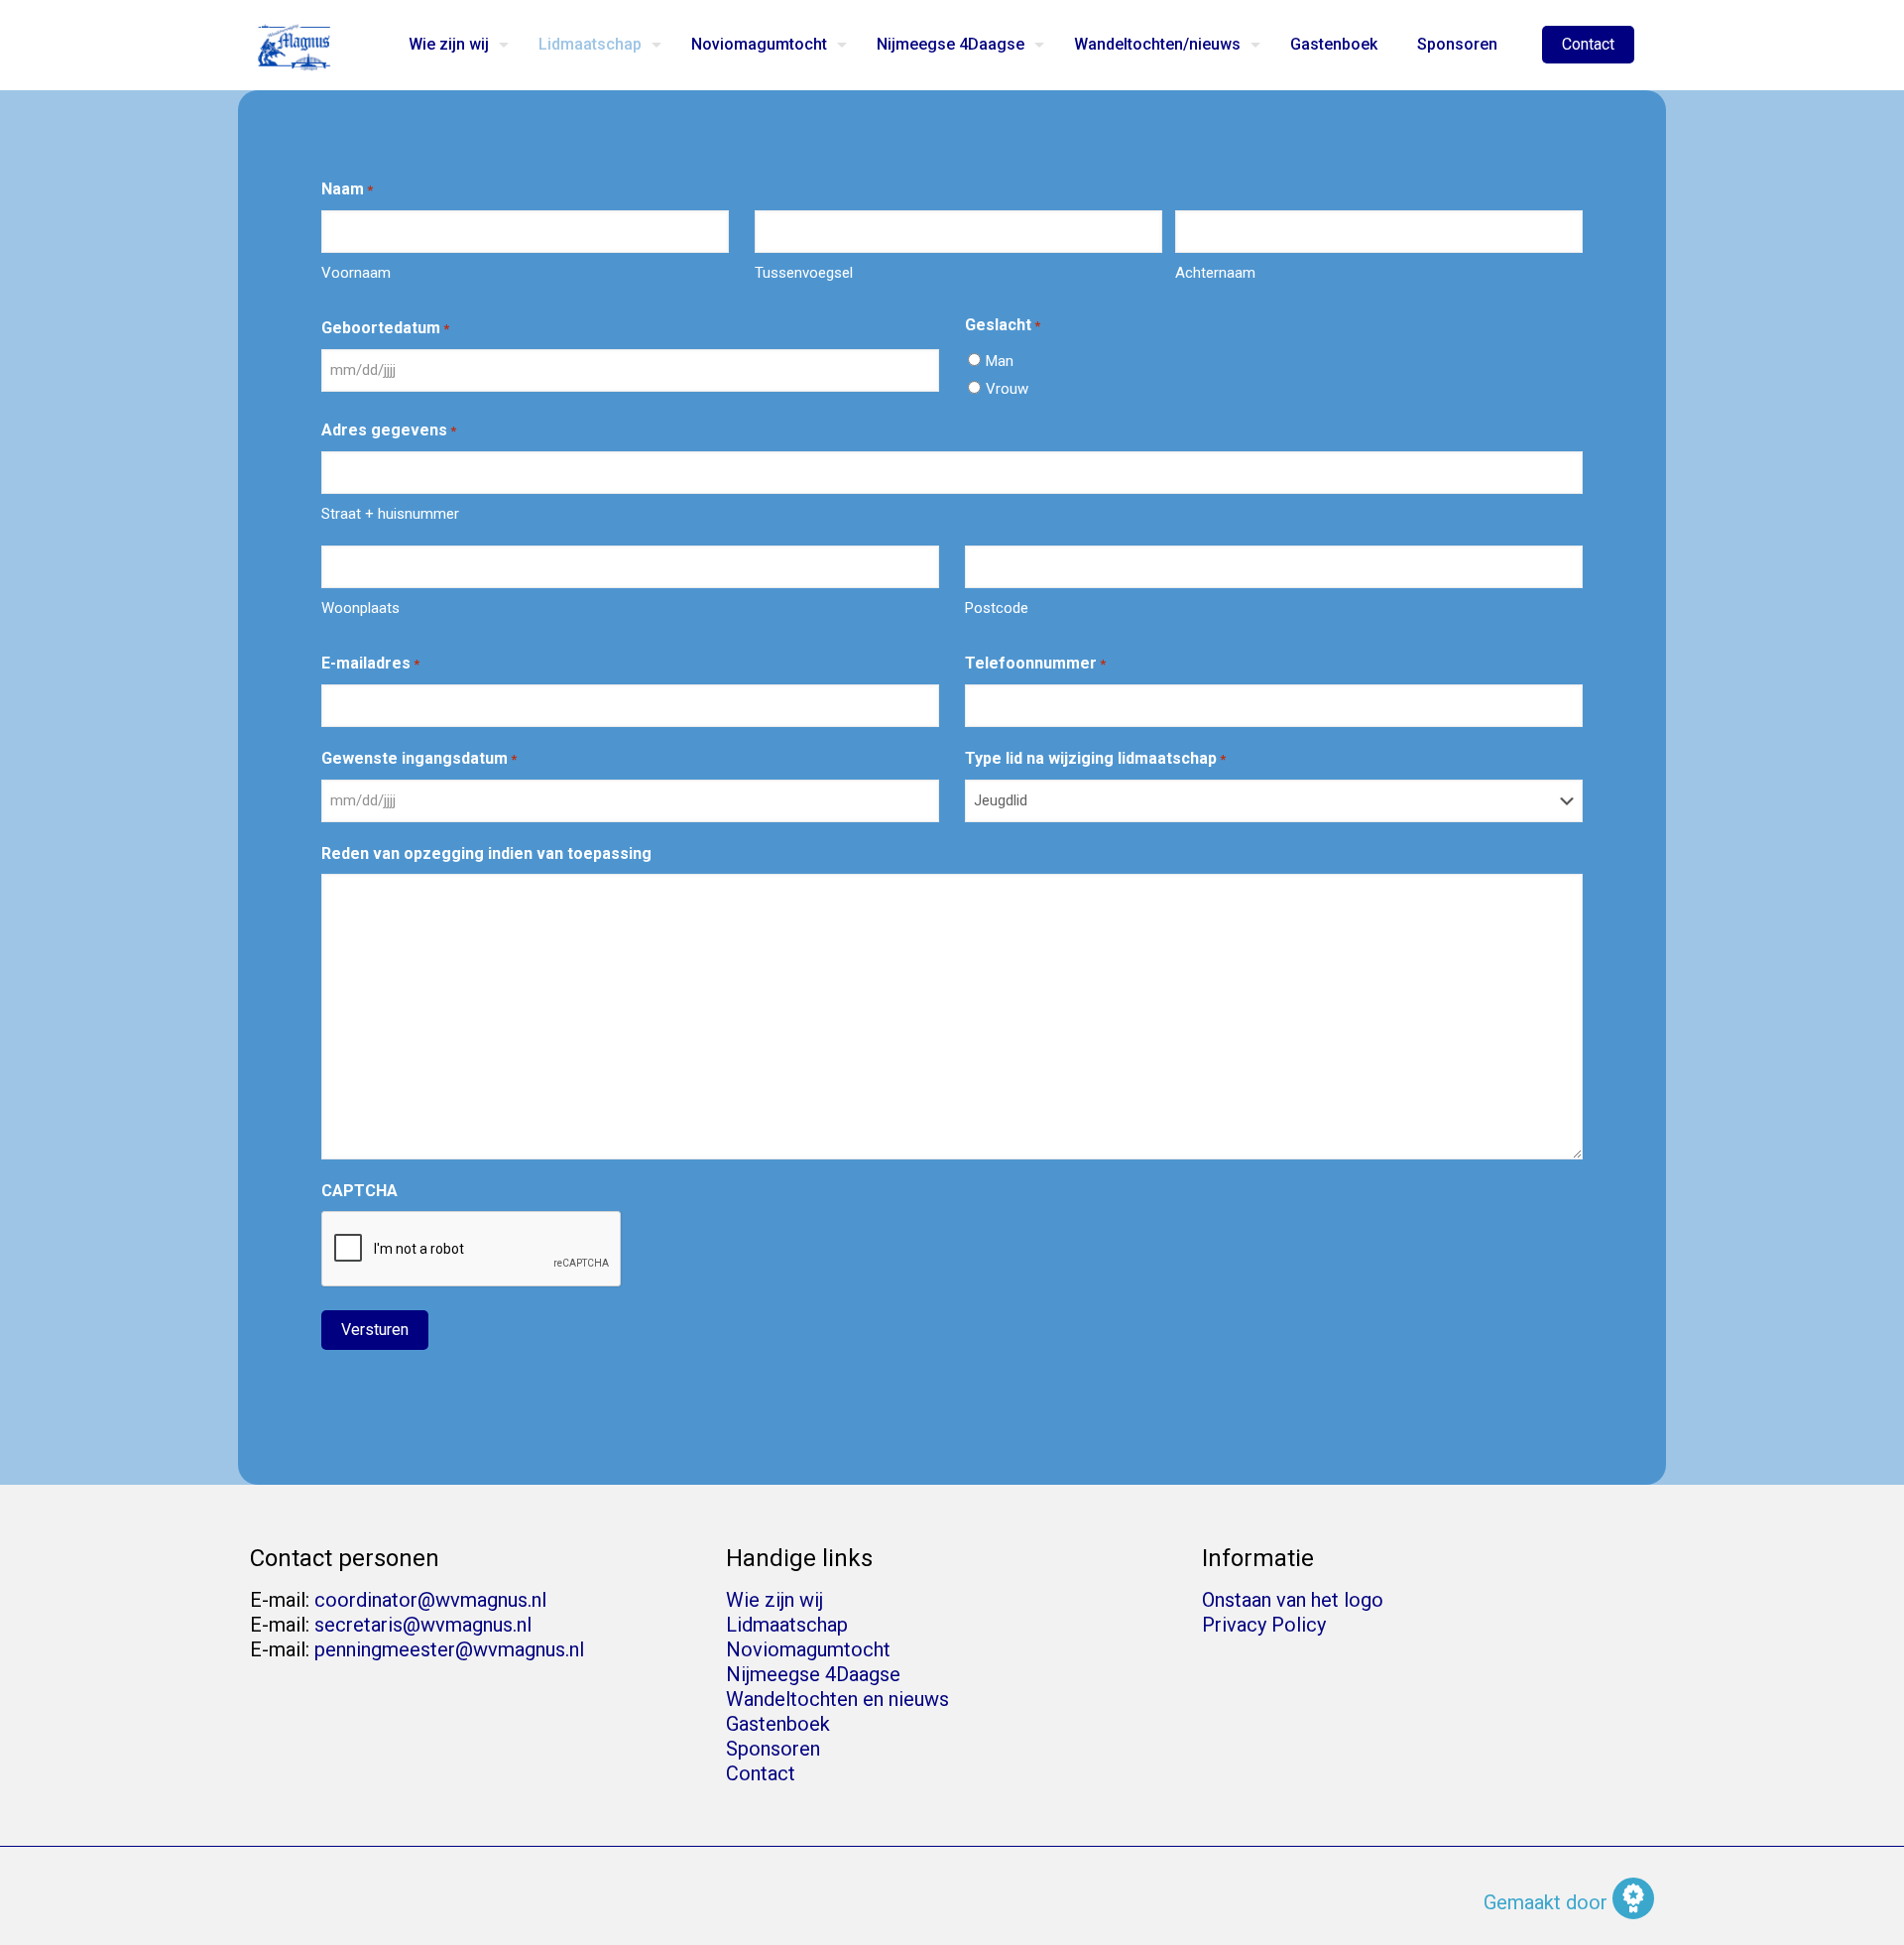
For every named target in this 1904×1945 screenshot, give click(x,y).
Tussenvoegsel (804, 273)
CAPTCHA (359, 1191)
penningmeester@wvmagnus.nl (449, 1649)
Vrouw (1007, 389)
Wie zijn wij (774, 1600)
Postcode (997, 608)
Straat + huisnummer (390, 514)
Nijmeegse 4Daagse (813, 1674)
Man (1000, 361)
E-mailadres (370, 663)
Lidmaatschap (787, 1625)
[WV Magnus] (295, 45)
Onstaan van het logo (1293, 1600)
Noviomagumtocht (808, 1649)
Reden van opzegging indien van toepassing (486, 853)
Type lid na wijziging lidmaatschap (1095, 758)
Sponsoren (773, 1749)
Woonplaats (360, 608)
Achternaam (1215, 273)
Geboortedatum (385, 328)
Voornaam (356, 273)
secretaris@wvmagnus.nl (423, 1625)
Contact (1588, 44)
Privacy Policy (1264, 1625)
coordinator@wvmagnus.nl (430, 1600)
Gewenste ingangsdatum (419, 758)
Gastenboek (778, 1724)
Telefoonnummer (1035, 663)
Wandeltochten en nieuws (837, 1699)
